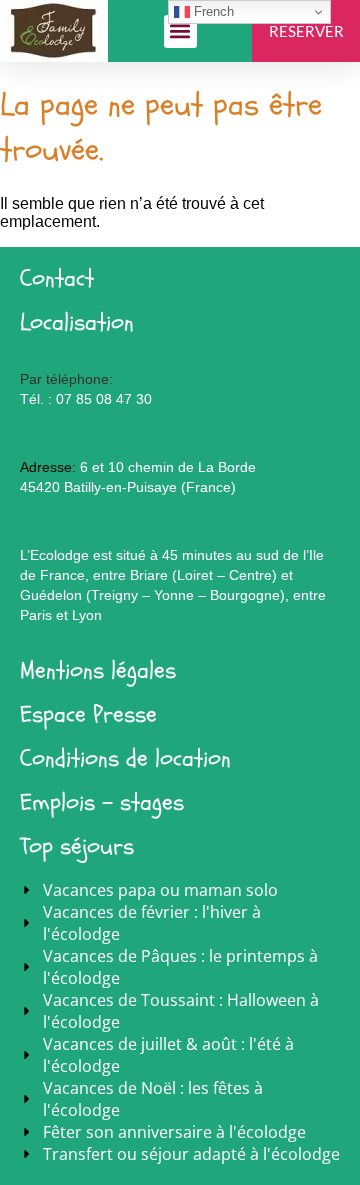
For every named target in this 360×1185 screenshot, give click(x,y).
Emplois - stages (102, 802)
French (212, 11)
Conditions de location (125, 758)
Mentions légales (98, 670)
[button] (180, 31)
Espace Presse (88, 714)
